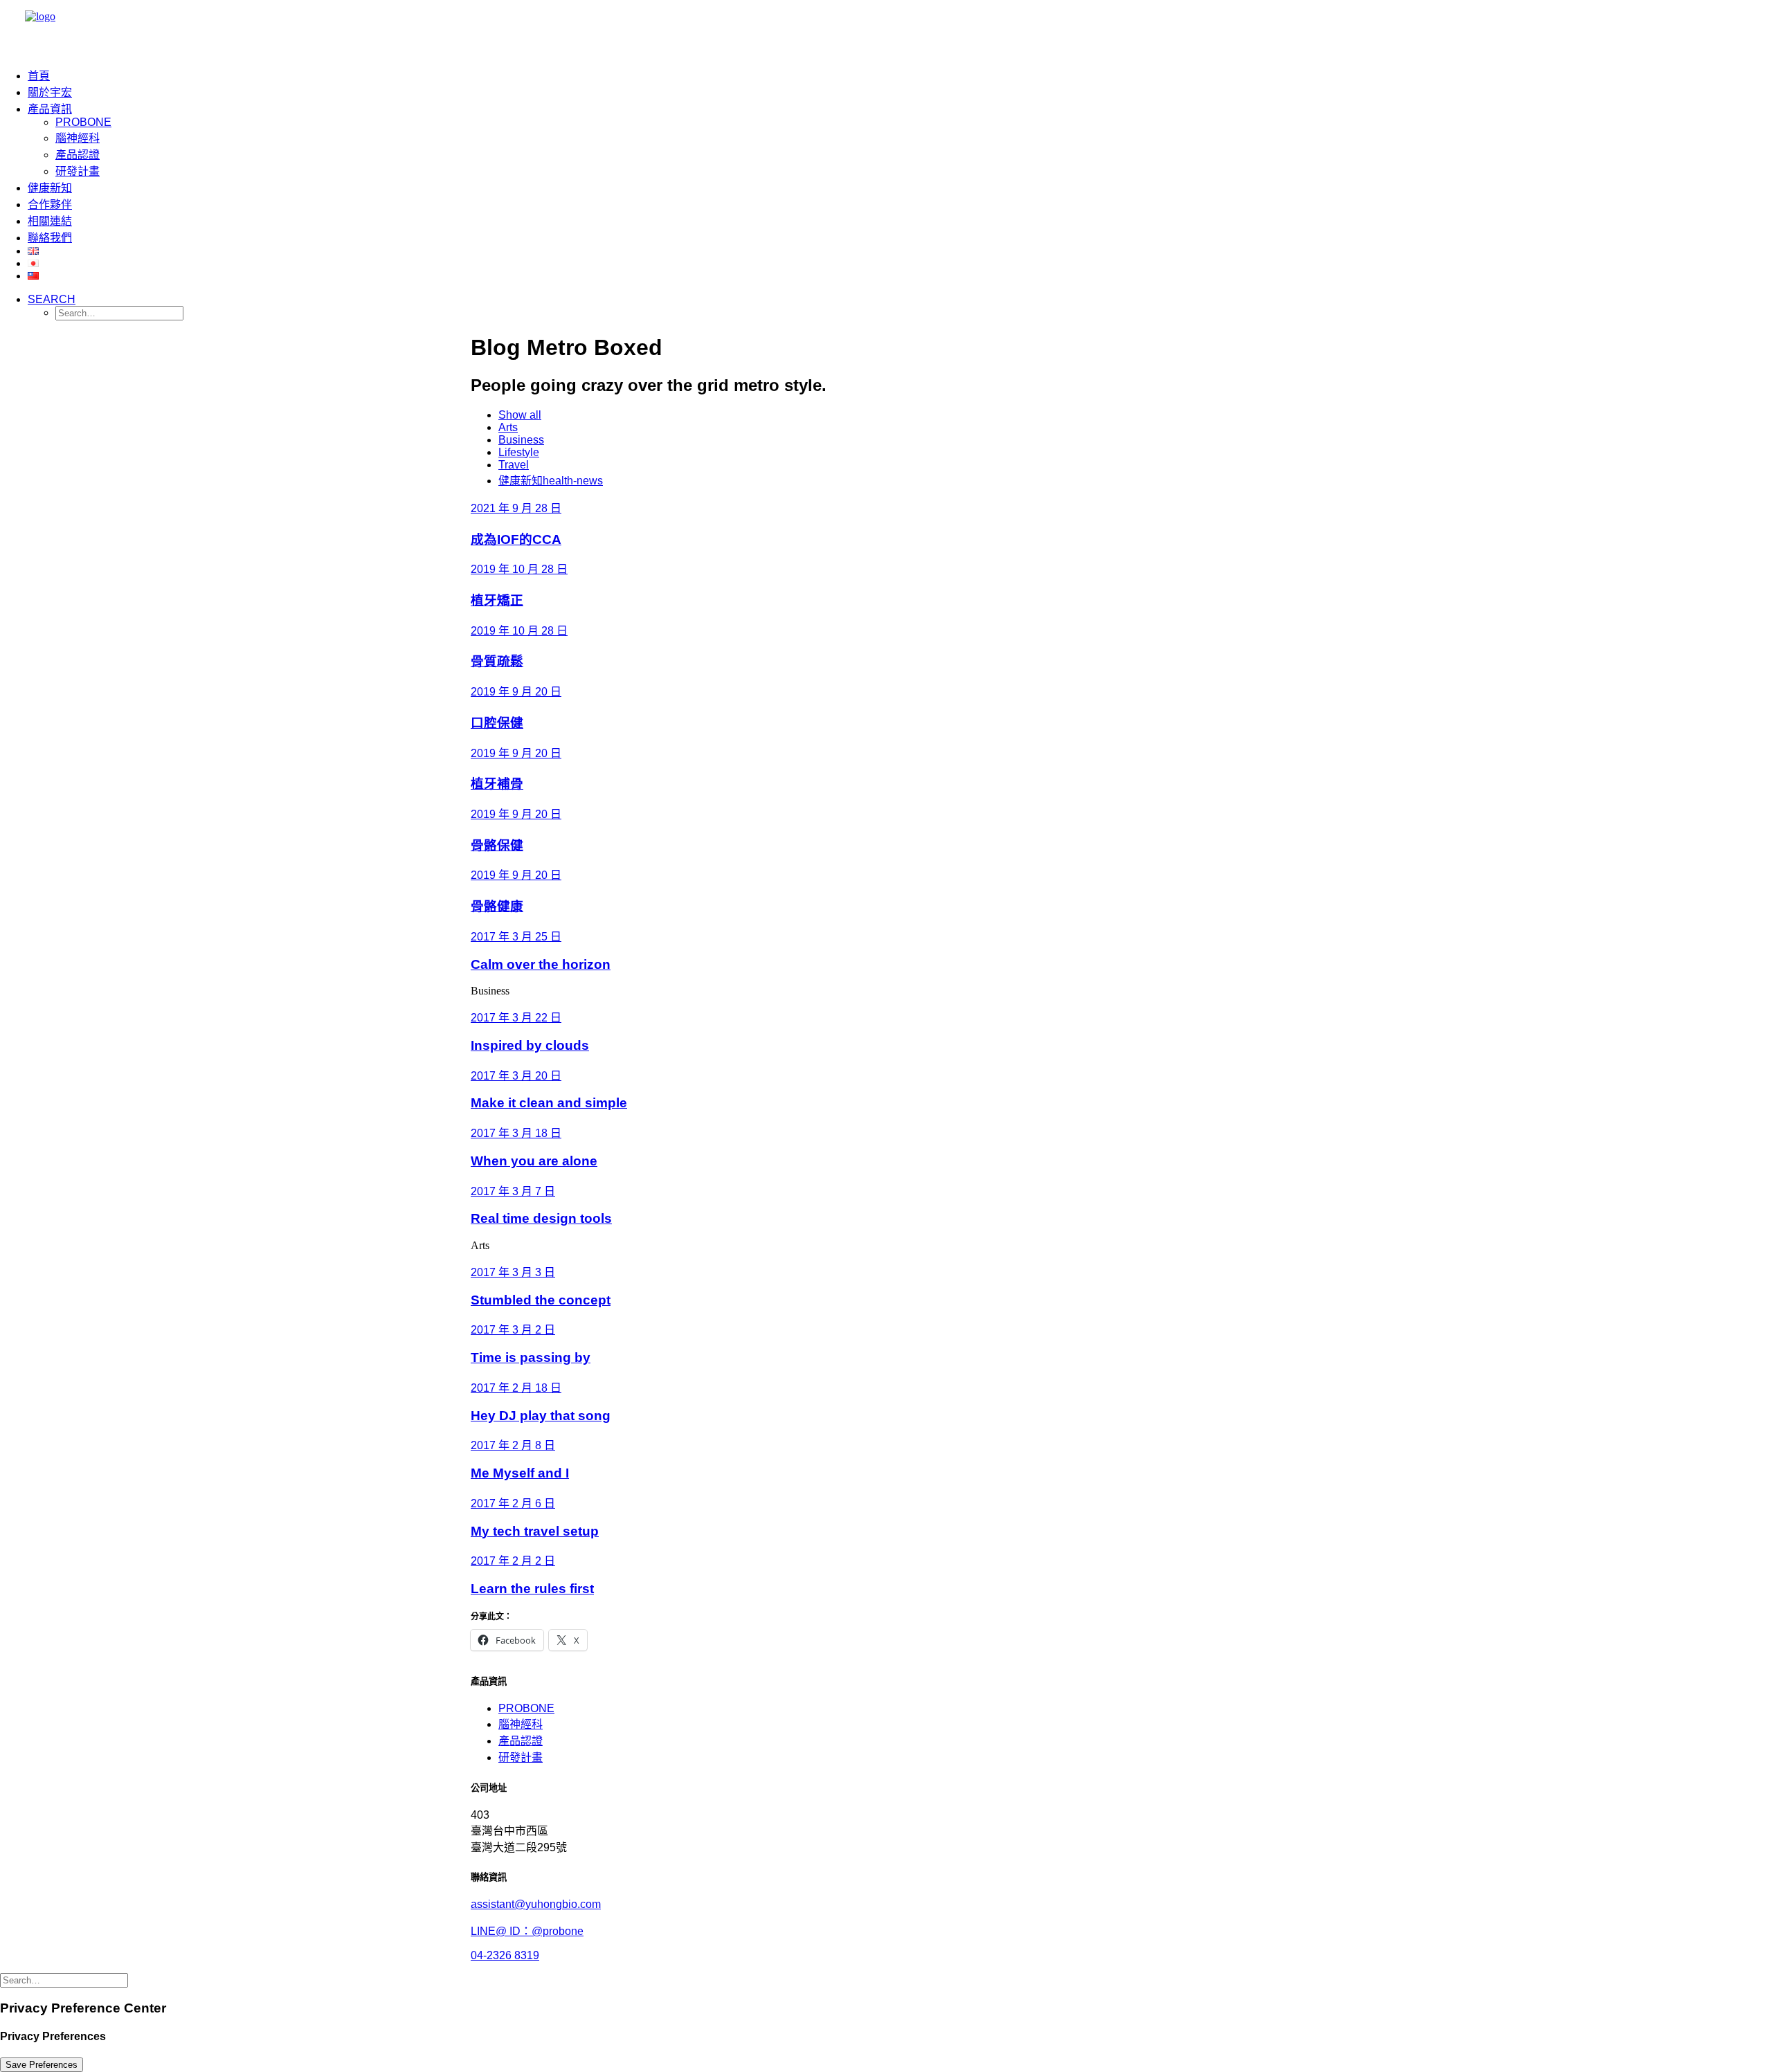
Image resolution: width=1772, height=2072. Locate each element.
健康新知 (50, 188)
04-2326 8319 (505, 1955)
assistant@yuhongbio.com (536, 1904)
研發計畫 (78, 171)
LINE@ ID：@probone (527, 1931)
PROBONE (83, 122)
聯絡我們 (50, 238)
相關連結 (50, 221)
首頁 (39, 76)
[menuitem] (76, 75)
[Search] (64, 1980)
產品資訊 (50, 109)
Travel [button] (514, 465)
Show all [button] (520, 415)
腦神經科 (78, 138)
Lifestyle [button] (519, 452)
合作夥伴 (50, 205)
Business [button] (521, 440)
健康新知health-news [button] (551, 481)
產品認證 (78, 155)
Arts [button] (508, 427)
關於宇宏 (50, 92)
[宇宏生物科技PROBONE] (886, 28)
